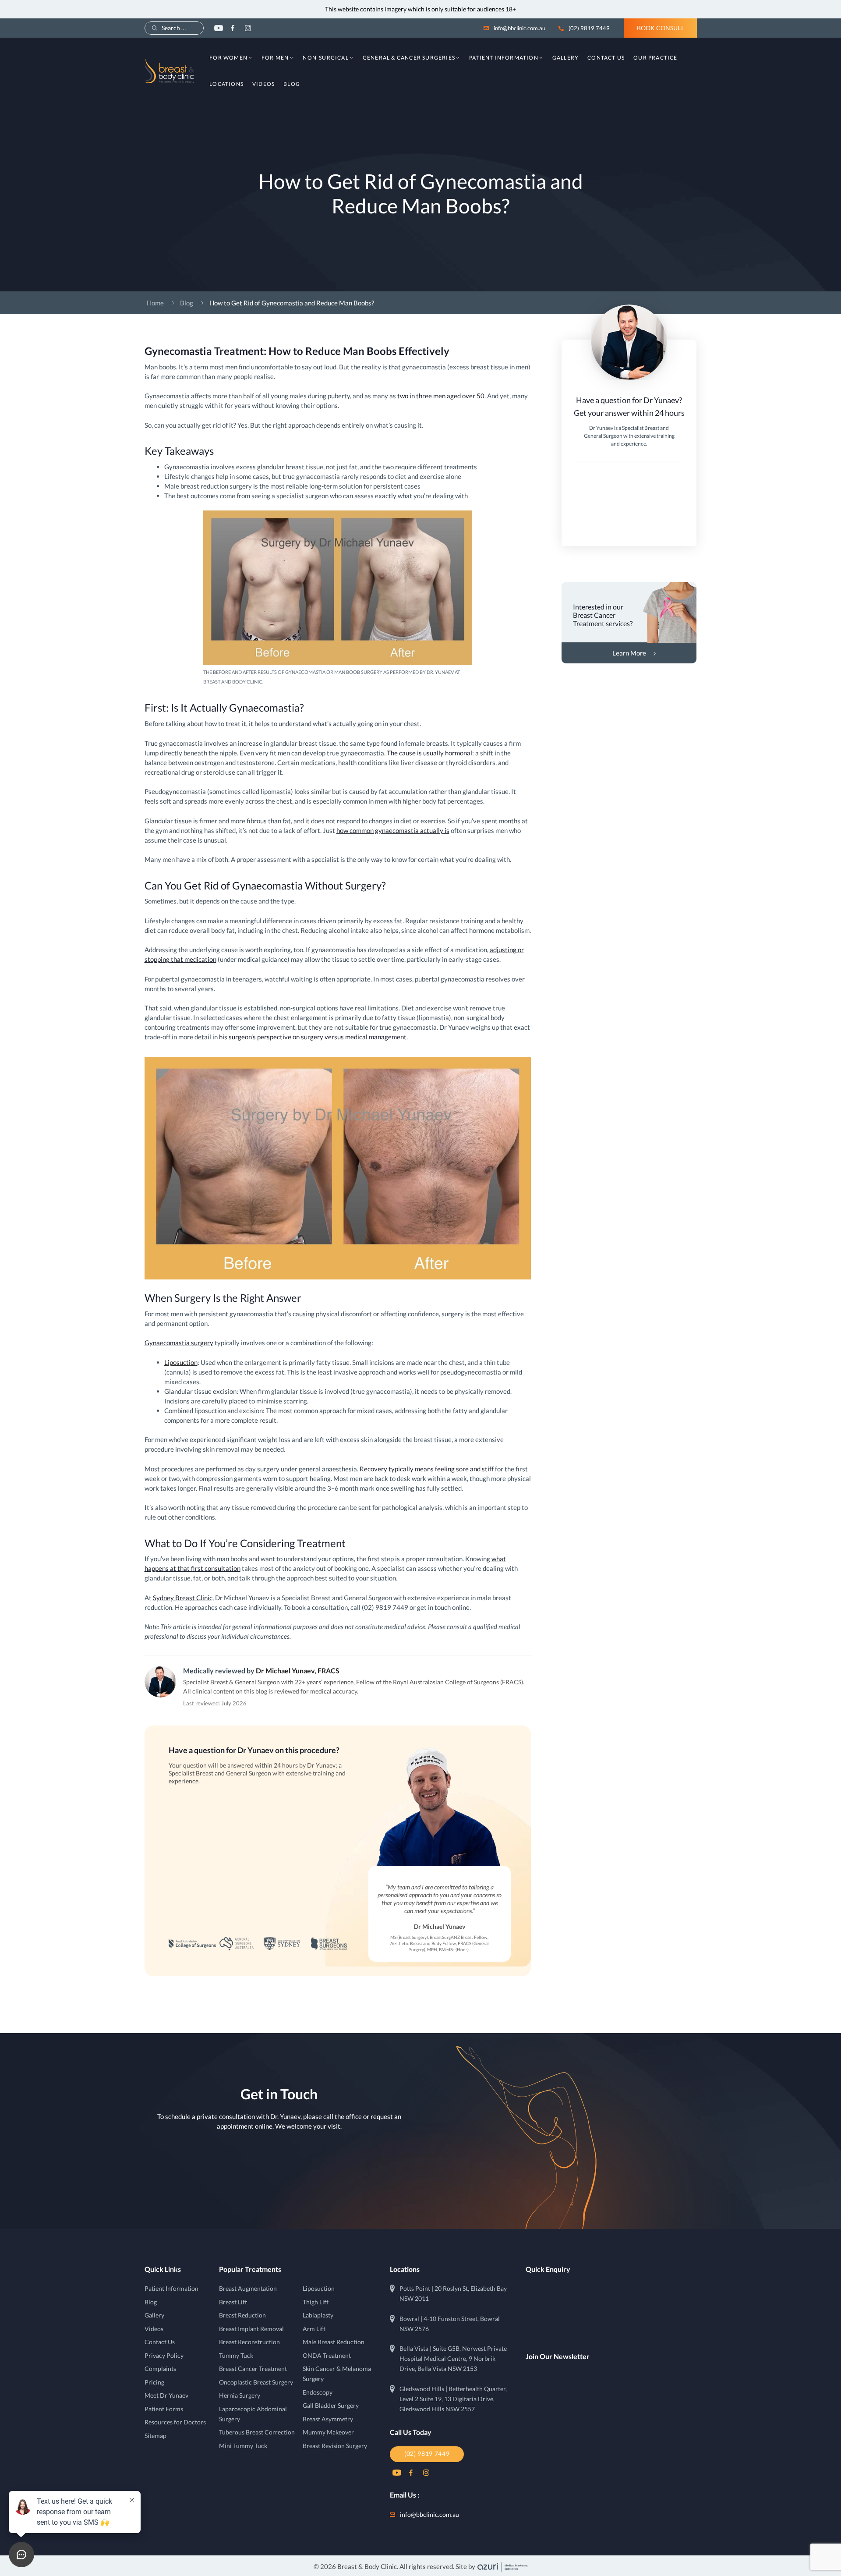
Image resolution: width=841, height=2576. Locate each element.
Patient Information (504, 58)
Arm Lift (314, 2329)
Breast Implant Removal (251, 2329)
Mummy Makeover (328, 2432)
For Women (228, 58)
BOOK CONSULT (660, 28)
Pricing (154, 2382)
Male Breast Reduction (334, 2342)
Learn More (629, 653)
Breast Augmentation (248, 2289)
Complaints (160, 2369)
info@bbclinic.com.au (519, 28)
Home (155, 303)
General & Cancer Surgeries (409, 58)
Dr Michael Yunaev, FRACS (298, 1671)
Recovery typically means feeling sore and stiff (427, 1469)
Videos (263, 84)
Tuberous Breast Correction (257, 2432)
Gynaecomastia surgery (179, 1343)
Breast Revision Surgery (335, 2446)
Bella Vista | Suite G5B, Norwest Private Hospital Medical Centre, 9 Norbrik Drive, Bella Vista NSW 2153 (453, 2359)
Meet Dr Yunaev (166, 2395)
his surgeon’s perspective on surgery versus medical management (313, 1037)
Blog (292, 84)
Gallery (565, 58)
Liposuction (181, 1362)
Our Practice (655, 58)
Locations (226, 84)
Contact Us (606, 58)
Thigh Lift (316, 2302)
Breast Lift (233, 2302)
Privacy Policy (164, 2356)
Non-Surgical (325, 58)
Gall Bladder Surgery (331, 2406)
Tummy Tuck (236, 2356)
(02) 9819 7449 (589, 28)
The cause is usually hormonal (429, 753)
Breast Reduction (242, 2315)
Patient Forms (164, 2409)
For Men (275, 58)
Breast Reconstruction (249, 2342)
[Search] (155, 28)
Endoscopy (318, 2392)
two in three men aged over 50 (441, 396)
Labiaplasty (318, 2315)
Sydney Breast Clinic (183, 1598)
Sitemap (155, 2436)
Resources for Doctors (175, 2422)
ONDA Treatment (327, 2356)
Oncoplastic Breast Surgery (256, 2382)
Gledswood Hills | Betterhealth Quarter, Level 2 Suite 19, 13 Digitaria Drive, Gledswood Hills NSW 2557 (453, 2399)
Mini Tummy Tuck (243, 2446)
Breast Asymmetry (328, 2419)
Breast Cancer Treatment (253, 2369)
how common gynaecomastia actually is (393, 830)
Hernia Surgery (240, 2395)
